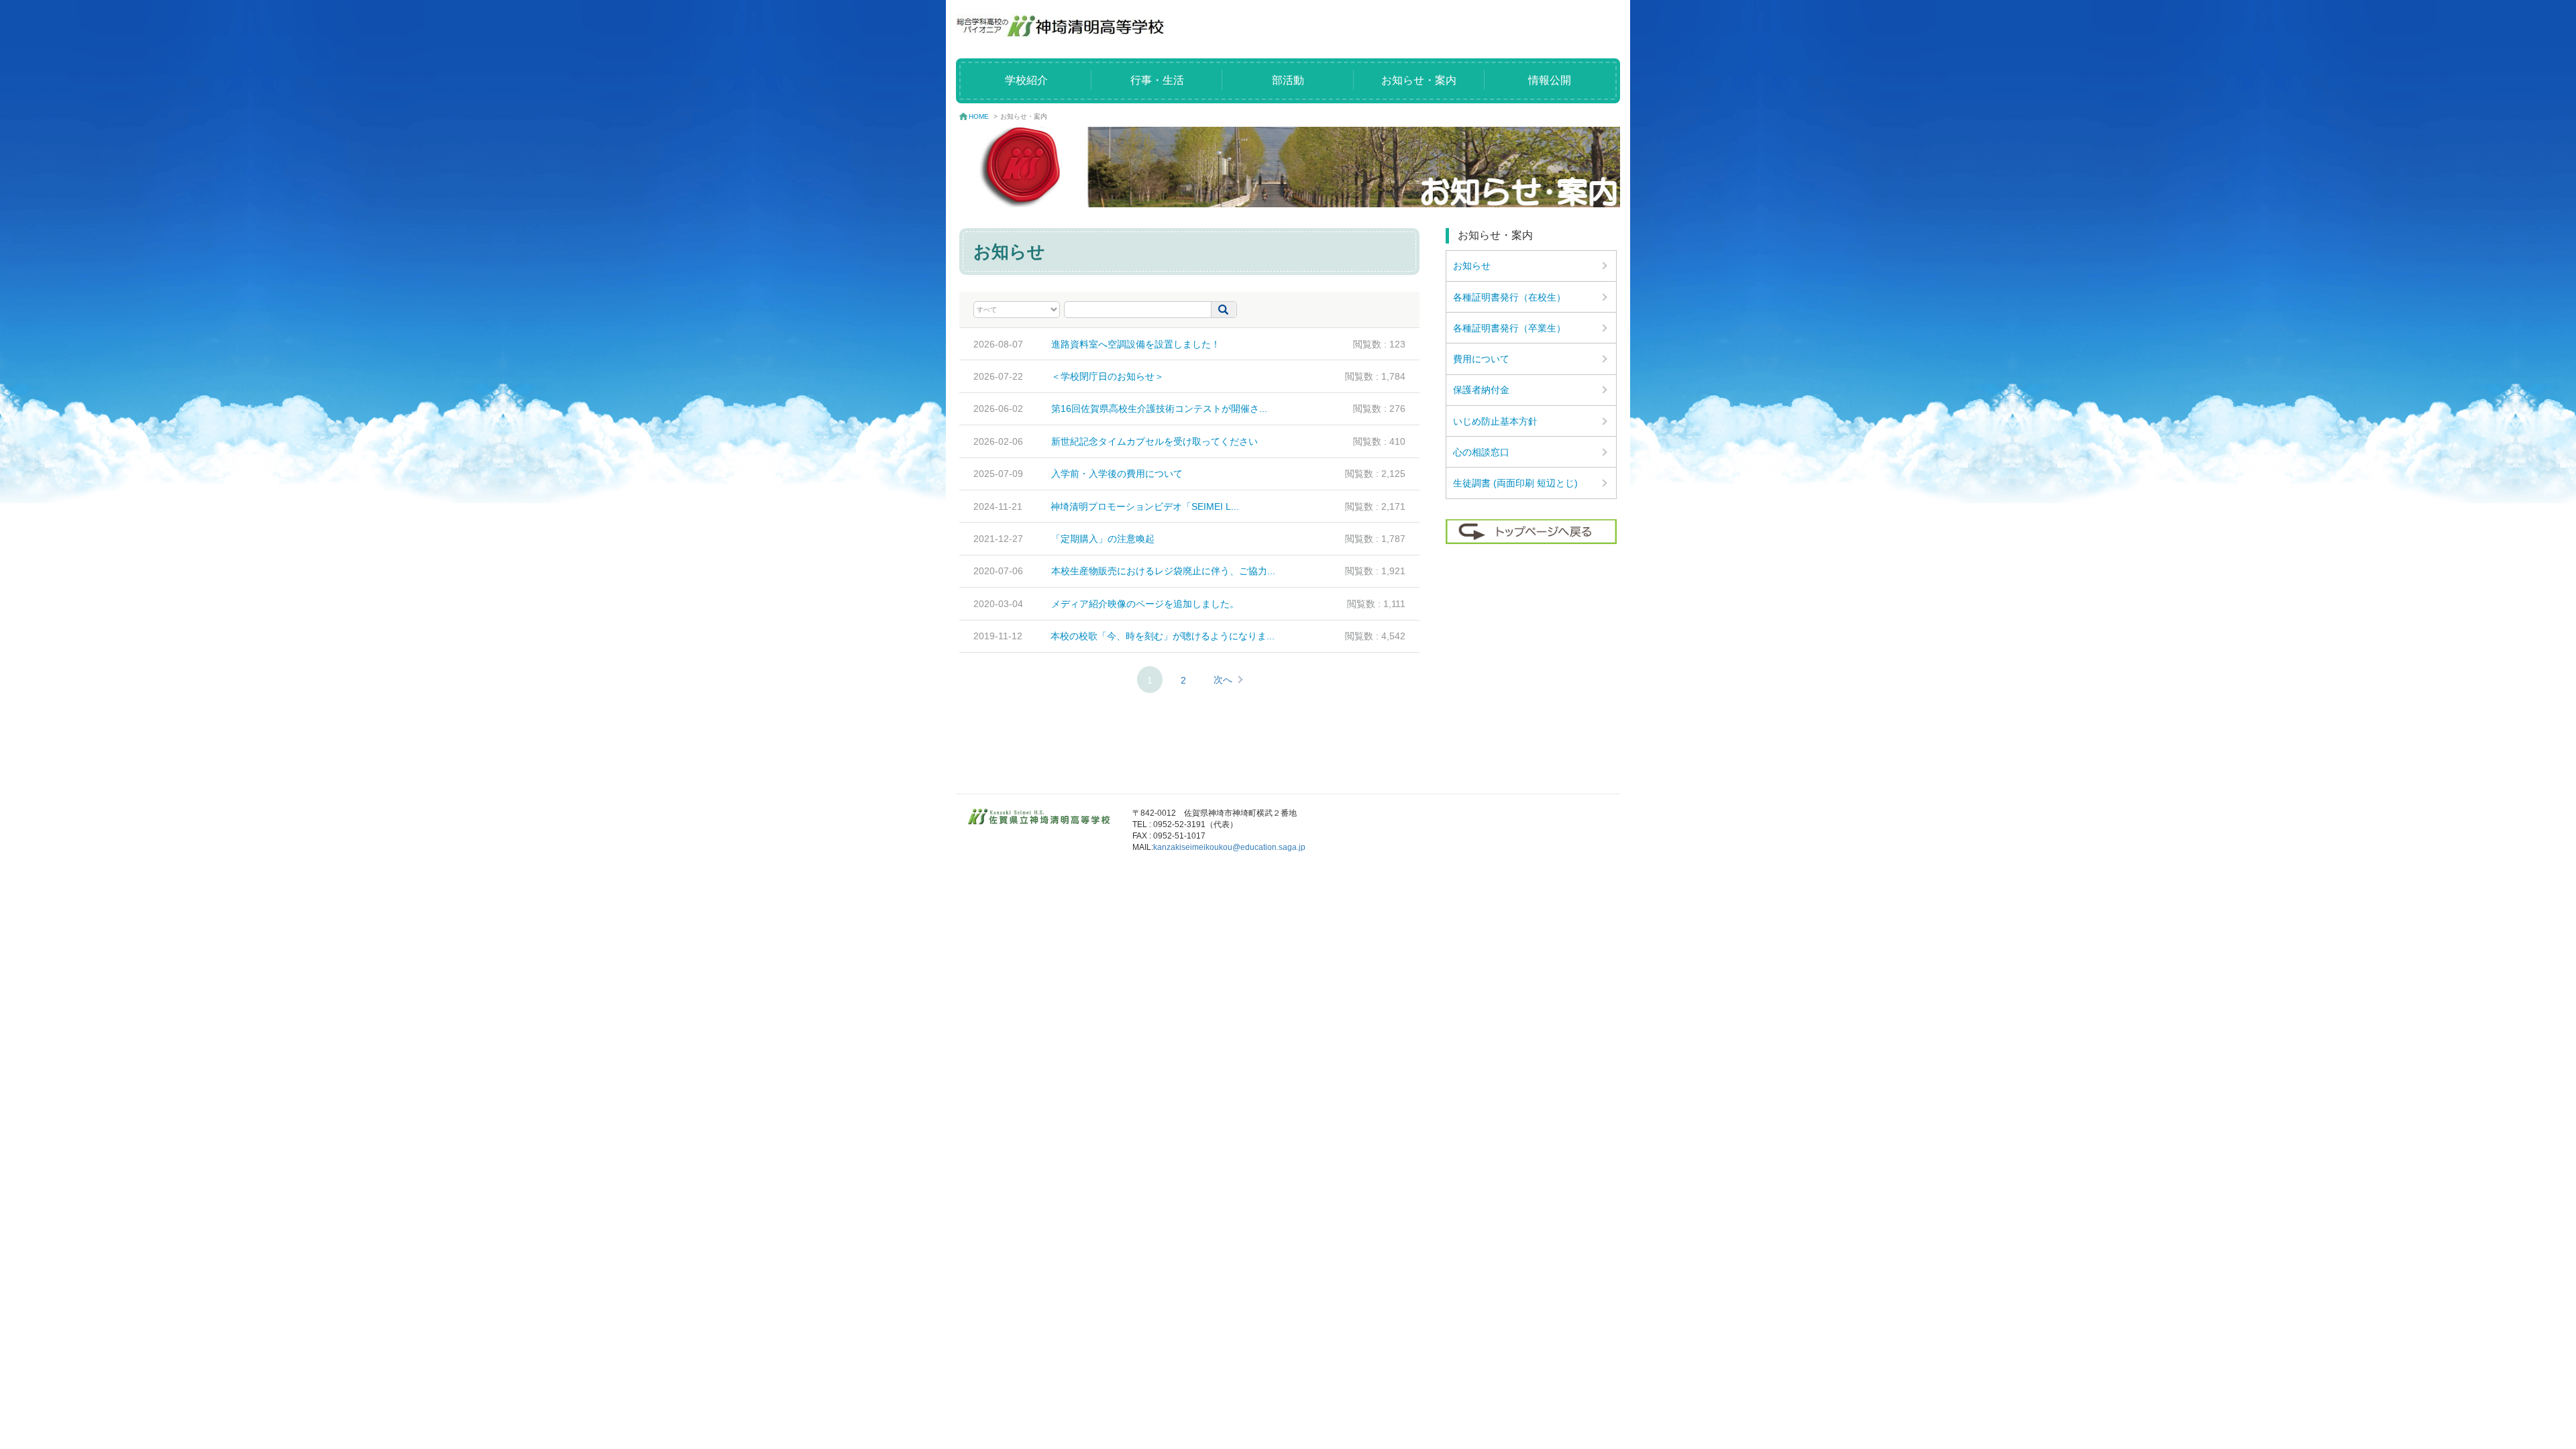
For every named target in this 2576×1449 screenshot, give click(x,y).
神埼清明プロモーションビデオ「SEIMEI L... (1145, 506)
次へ (1223, 680)
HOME (979, 116)
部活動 (1288, 80)
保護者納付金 (1481, 390)
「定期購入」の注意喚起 (1103, 539)
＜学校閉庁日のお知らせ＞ (1108, 376)
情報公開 (1550, 80)
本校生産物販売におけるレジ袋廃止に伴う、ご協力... (1163, 571)
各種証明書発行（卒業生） (1509, 328)
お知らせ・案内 (1419, 80)
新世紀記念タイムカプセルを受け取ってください (1155, 441)
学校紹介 (1026, 80)
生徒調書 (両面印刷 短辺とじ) (1515, 483)
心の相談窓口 (1481, 452)
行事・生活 (1157, 80)
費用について (1481, 359)
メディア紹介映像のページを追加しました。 (1145, 604)
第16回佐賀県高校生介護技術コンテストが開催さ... (1159, 409)
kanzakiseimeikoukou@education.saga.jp (1229, 847)
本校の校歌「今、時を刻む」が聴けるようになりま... (1163, 636)
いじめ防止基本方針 (1495, 421)
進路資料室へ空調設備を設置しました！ (1136, 344)
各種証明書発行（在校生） (1509, 297)
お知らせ (1472, 266)
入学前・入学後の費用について (1117, 474)
